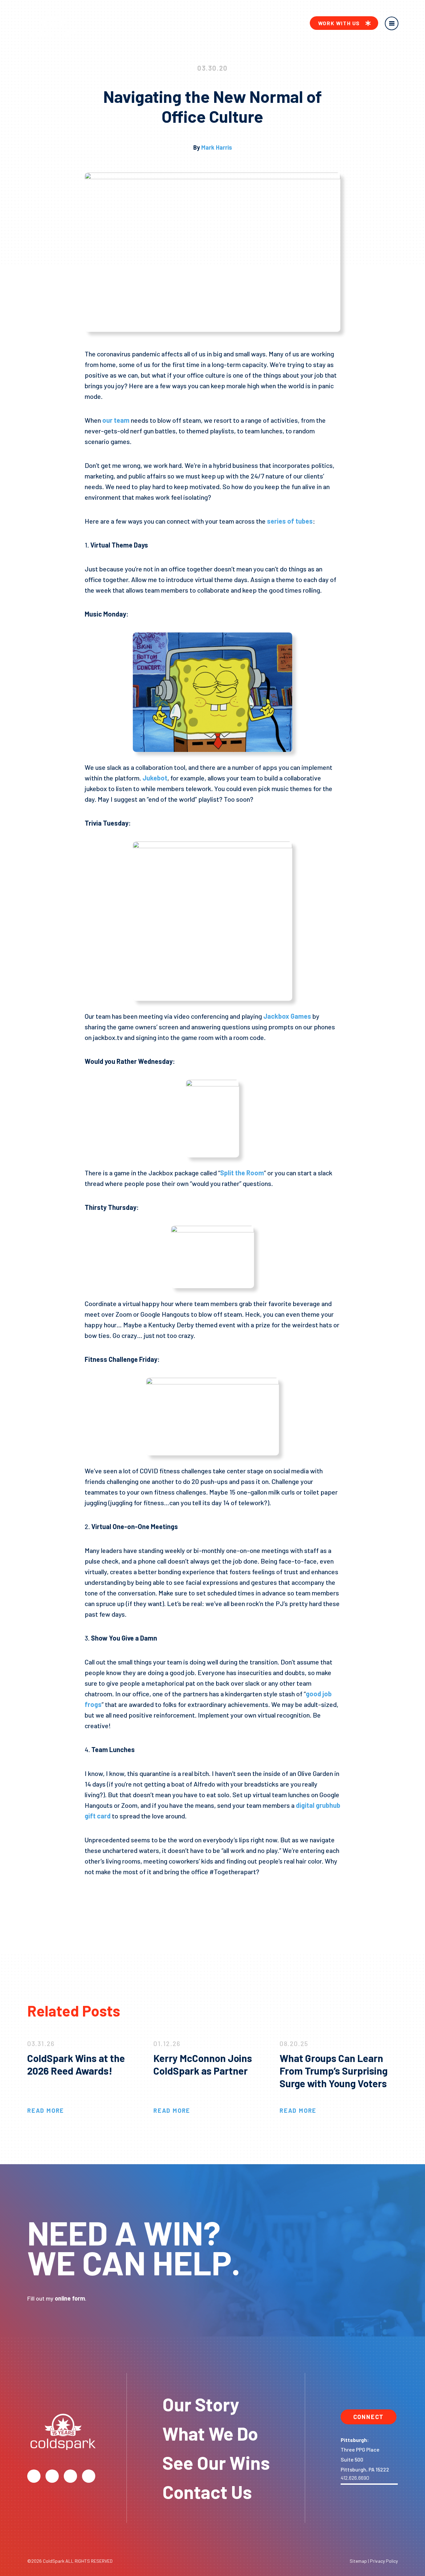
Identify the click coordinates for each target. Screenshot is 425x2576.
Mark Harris (217, 147)
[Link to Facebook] (52, 2476)
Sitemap (358, 2561)
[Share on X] (110, 1897)
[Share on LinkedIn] (128, 1897)
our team (115, 420)
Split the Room (242, 1173)
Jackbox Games (287, 1016)
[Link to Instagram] (70, 2476)
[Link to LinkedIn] (89, 2476)
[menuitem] (344, 23)
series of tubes (289, 521)
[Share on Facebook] (91, 1897)
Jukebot (154, 778)
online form (70, 2298)
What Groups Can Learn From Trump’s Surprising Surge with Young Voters (334, 2071)
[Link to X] (34, 2476)
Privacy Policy (384, 2561)
